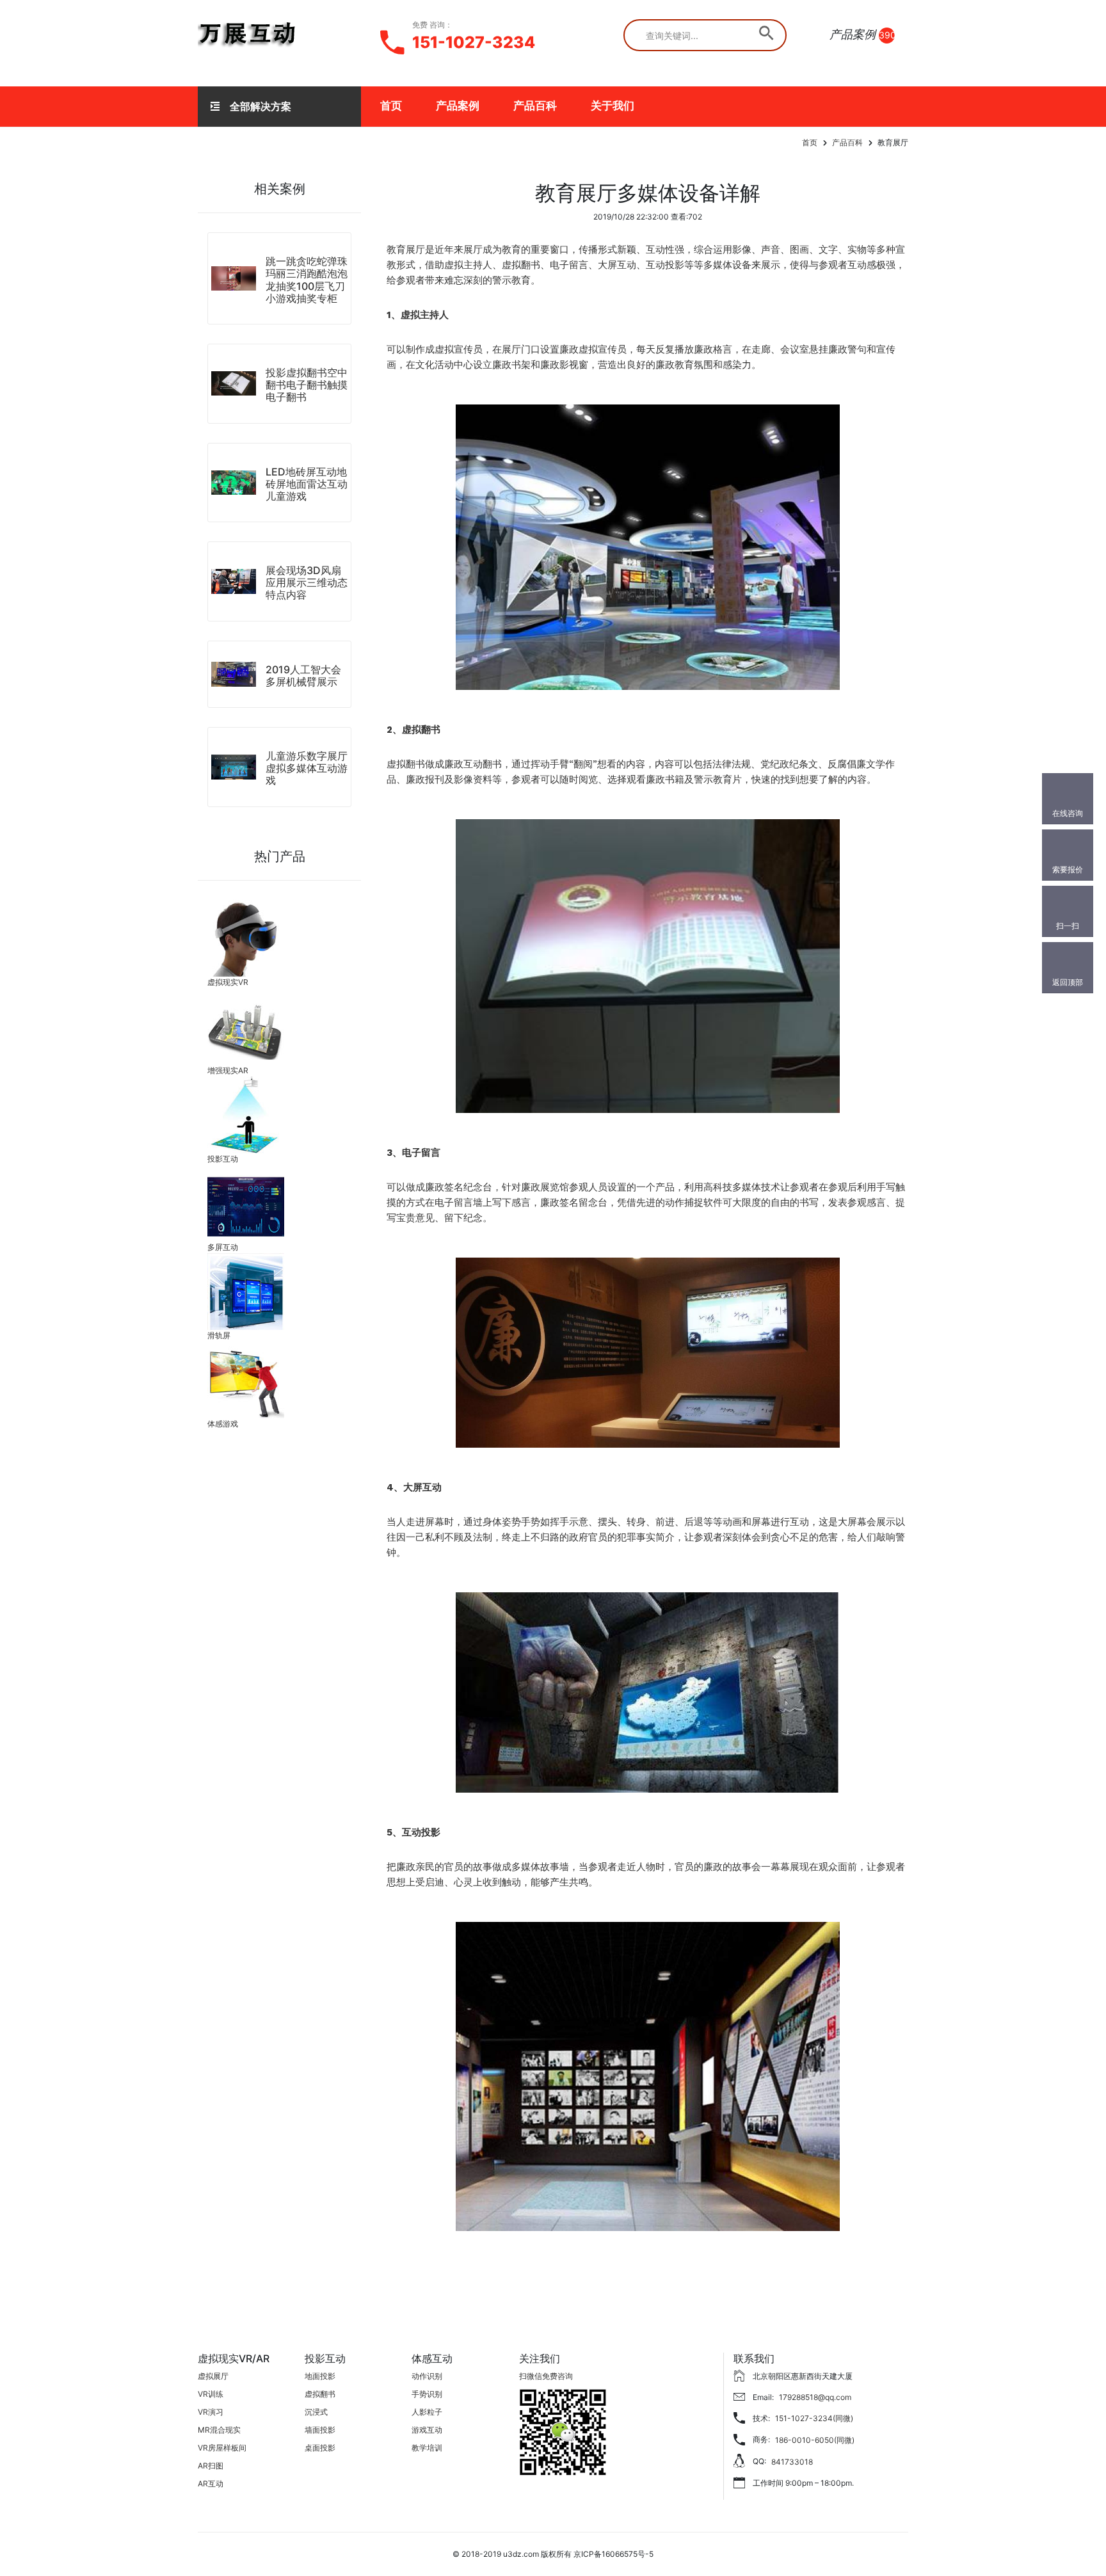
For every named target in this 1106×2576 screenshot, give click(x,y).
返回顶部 (1068, 982)
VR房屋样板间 (222, 2448)
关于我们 (613, 106)
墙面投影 (320, 2430)
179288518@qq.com (815, 2397)
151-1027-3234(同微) (814, 2418)
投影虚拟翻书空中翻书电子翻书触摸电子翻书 (307, 385)
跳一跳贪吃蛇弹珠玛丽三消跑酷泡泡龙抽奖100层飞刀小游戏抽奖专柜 (307, 280)
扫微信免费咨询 (546, 2376)
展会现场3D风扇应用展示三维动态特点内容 (307, 582)
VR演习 (211, 2412)
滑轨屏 (219, 1335)
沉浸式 (316, 2412)
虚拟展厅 (213, 2376)
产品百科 (535, 106)
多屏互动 (223, 1247)
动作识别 (427, 2376)
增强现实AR (228, 1070)
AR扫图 (211, 2466)
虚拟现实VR (228, 982)
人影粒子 (427, 2412)
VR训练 (211, 2394)
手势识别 (427, 2394)
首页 (391, 106)
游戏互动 (427, 2430)
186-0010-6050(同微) (815, 2440)
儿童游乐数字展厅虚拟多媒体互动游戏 (307, 768)
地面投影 (320, 2376)
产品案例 (458, 106)
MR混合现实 (219, 2430)
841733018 (792, 2462)
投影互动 (223, 1159)
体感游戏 (223, 1424)
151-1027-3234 (474, 42)
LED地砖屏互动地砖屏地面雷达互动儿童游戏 (307, 484)
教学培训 (427, 2448)
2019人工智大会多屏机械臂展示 (303, 676)
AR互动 (211, 2484)
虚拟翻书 (320, 2394)
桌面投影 (320, 2448)
